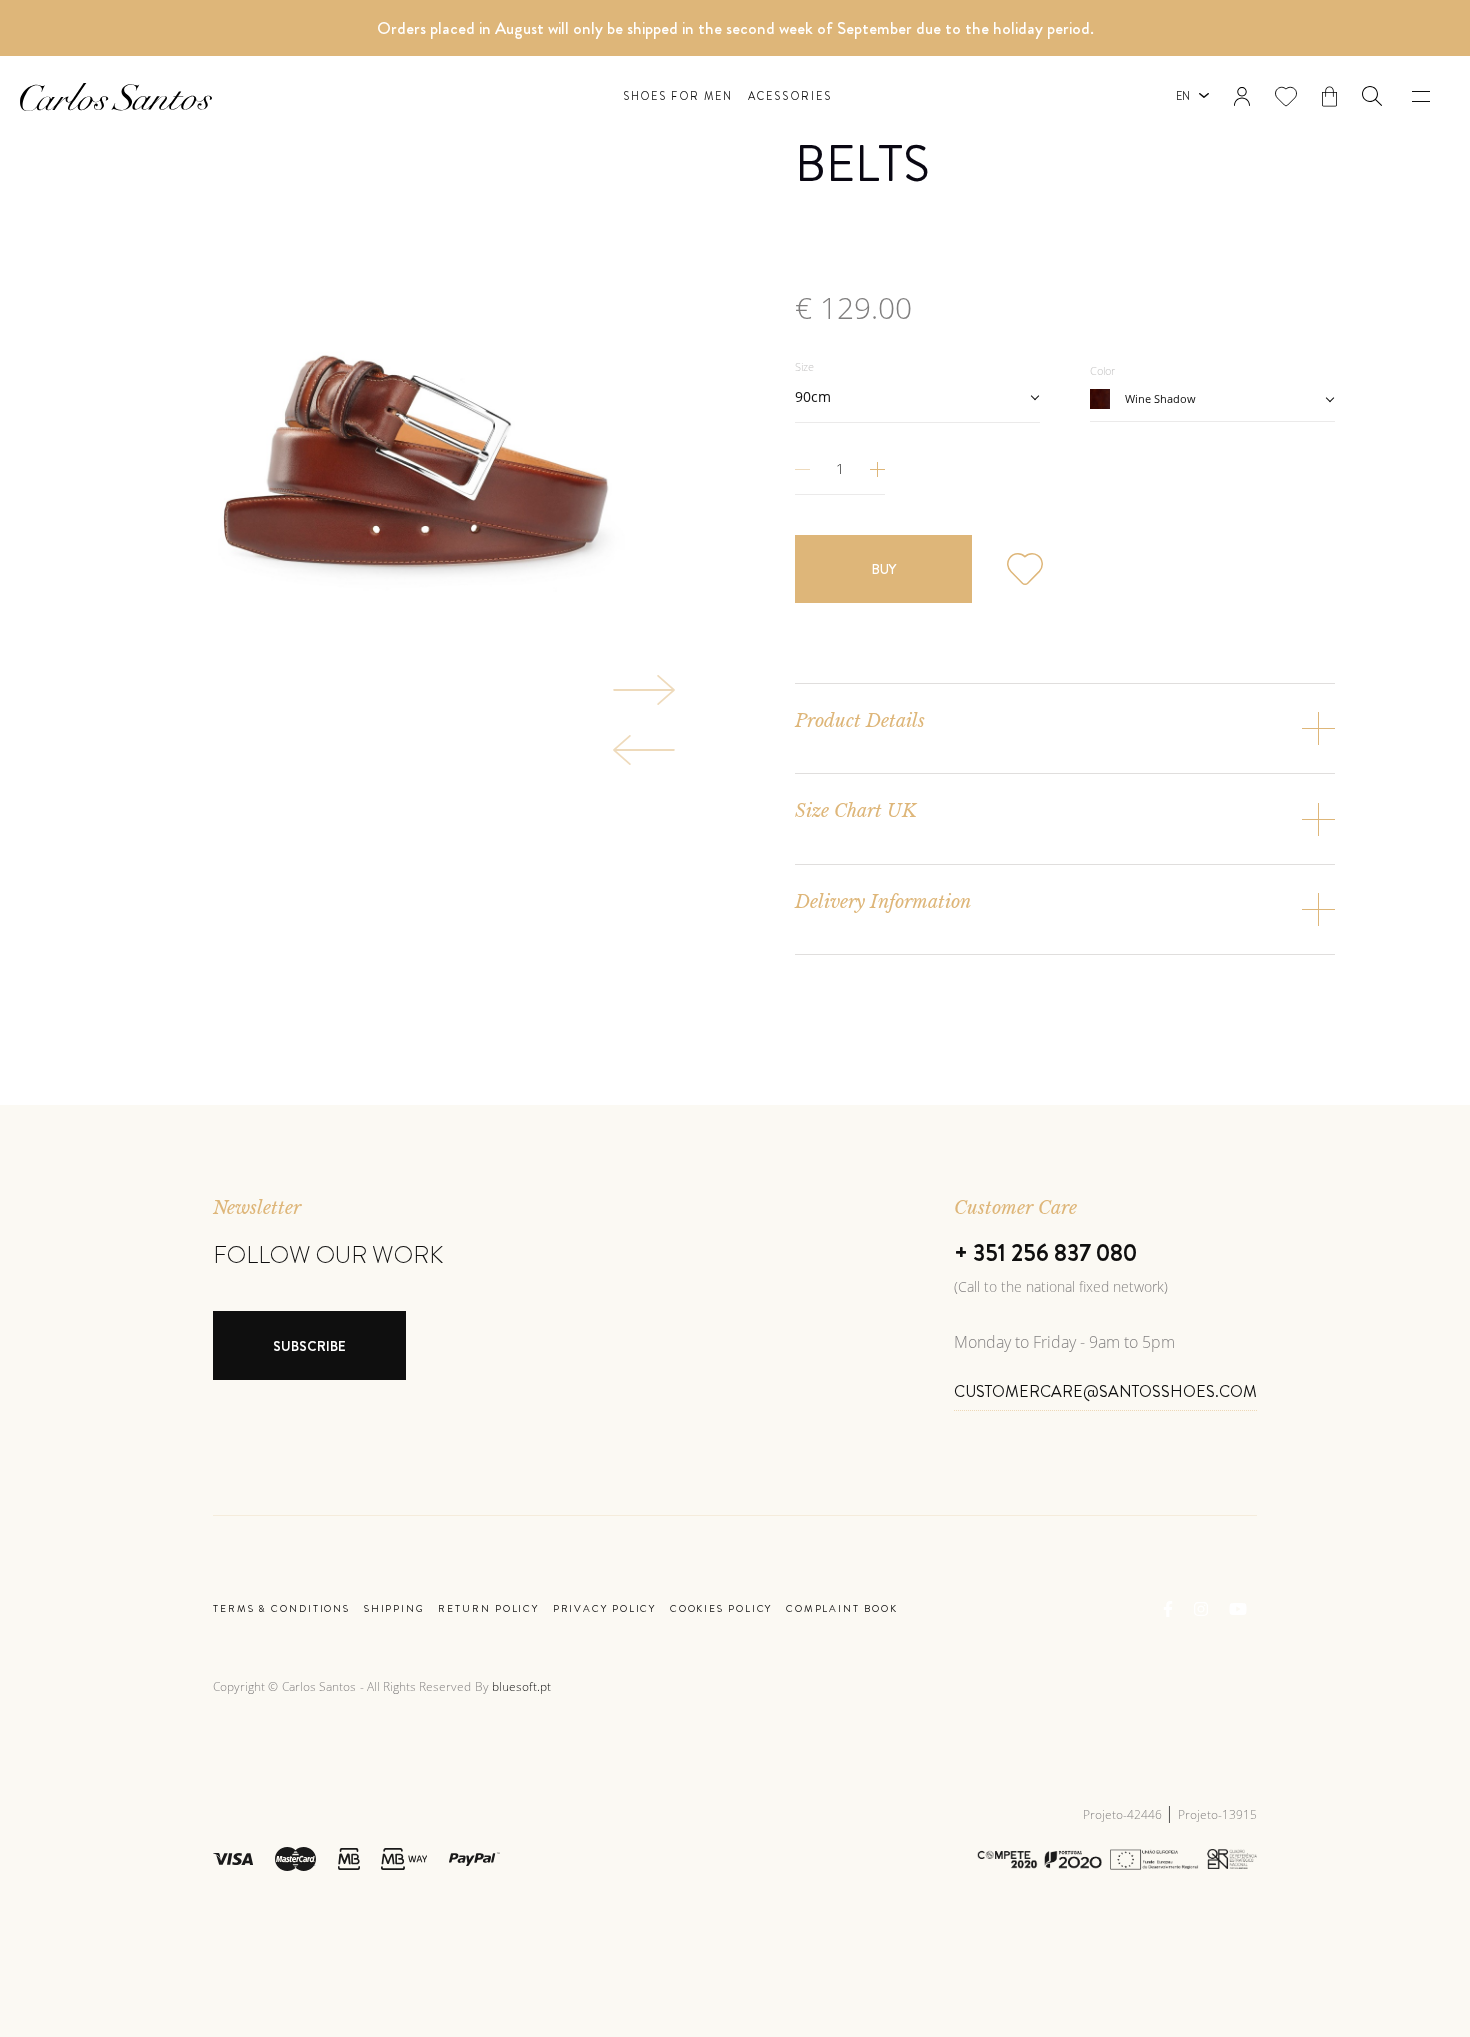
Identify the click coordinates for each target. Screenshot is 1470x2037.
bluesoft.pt (521, 1686)
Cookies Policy (721, 1609)
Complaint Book (842, 1609)
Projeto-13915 (1217, 1814)
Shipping (394, 1609)
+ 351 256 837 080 (1045, 1253)
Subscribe (309, 1346)
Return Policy (488, 1609)
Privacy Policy (605, 1609)
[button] (1372, 96)
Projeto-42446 (1124, 1814)
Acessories (790, 96)
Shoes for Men (678, 96)
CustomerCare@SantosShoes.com (1105, 1391)
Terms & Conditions (281, 1609)
